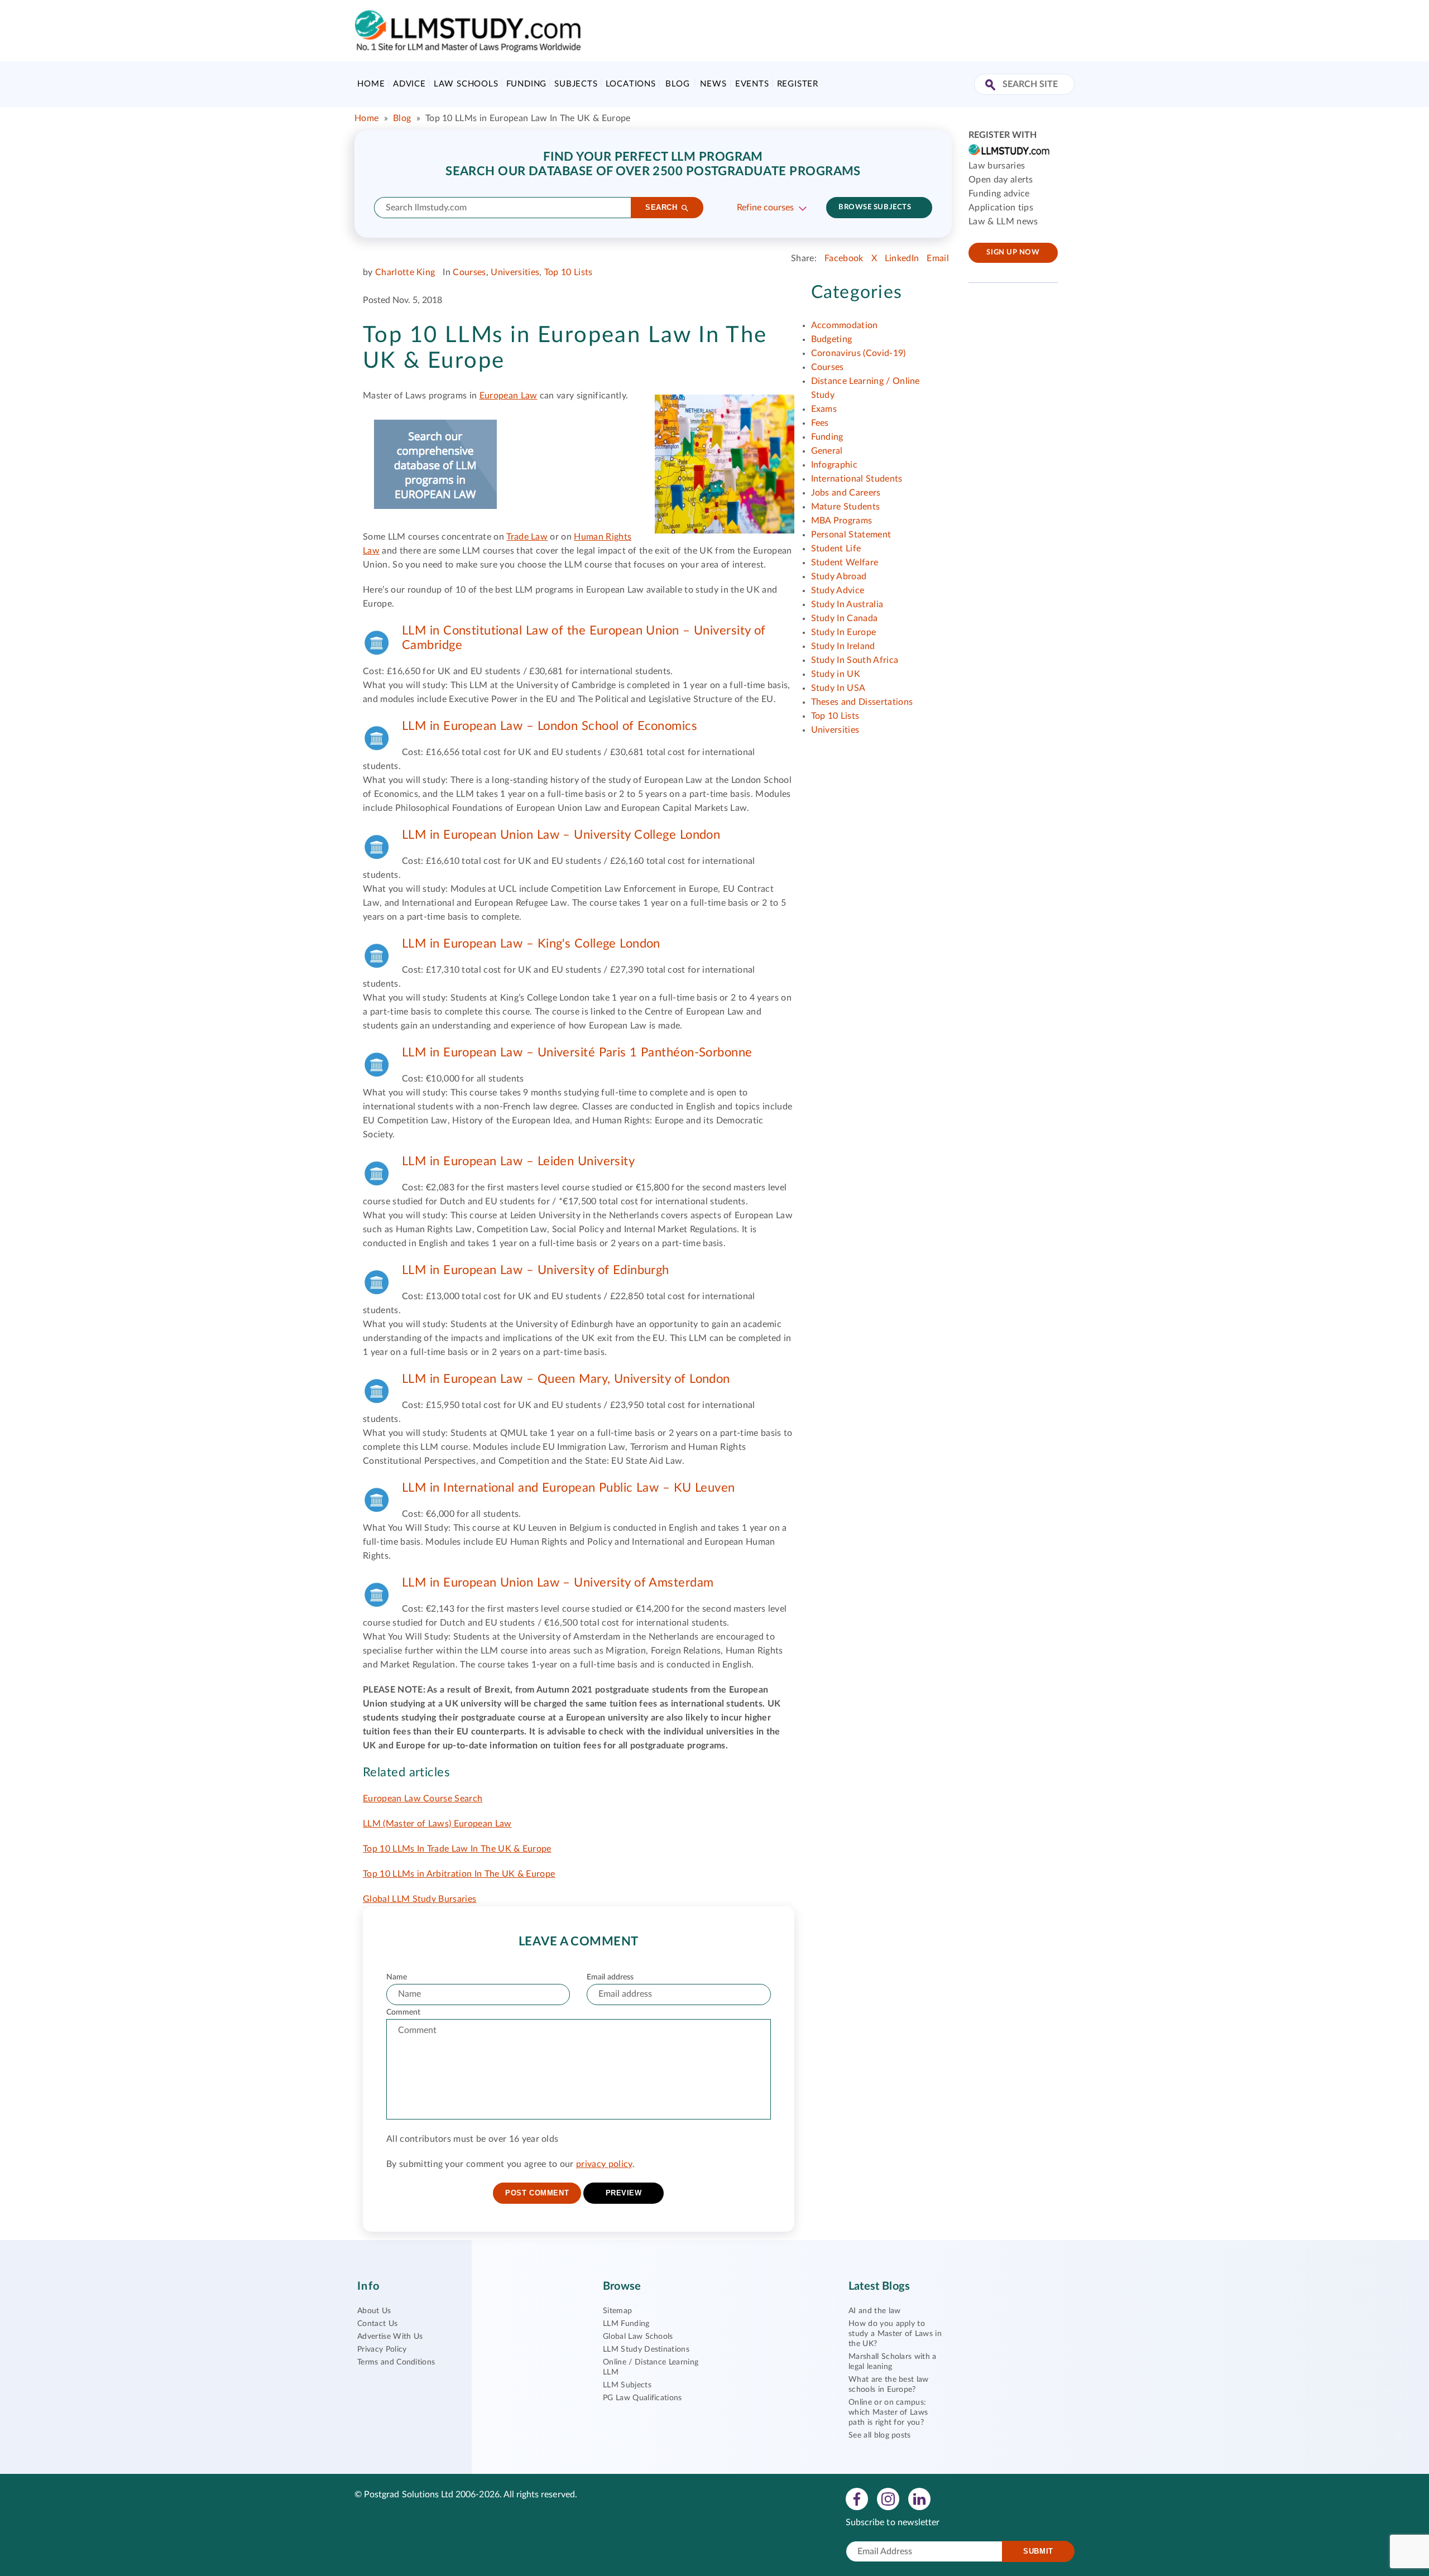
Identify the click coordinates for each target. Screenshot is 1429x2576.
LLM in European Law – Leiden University (518, 1161)
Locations (631, 84)
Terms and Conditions (396, 2362)
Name (397, 1977)
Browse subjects (875, 207)
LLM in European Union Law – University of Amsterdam (558, 1583)
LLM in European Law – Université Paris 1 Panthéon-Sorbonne (577, 1052)
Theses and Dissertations (862, 702)
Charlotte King (405, 272)
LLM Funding (626, 2324)
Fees (820, 423)
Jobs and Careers (846, 493)
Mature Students (846, 507)
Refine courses (765, 208)
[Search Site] (992, 86)
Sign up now (1013, 253)
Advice (409, 84)
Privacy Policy (382, 2349)
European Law (509, 396)
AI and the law (874, 2311)
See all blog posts (880, 2435)
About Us (374, 2311)
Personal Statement (851, 535)
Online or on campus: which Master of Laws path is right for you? (888, 2412)
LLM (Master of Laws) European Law (437, 1824)
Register (798, 84)
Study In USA (838, 688)
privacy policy (604, 2164)
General (827, 451)
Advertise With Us (390, 2337)
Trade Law (527, 537)
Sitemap (617, 2311)
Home (371, 84)
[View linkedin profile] (919, 2498)
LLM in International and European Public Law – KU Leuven (569, 1488)
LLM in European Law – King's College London (531, 944)
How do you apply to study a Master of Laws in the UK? (895, 2334)
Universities (515, 272)
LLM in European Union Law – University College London (561, 835)
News (713, 84)
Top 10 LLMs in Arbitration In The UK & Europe (459, 1874)
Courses (469, 272)
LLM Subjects (627, 2385)
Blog (677, 84)
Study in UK (836, 674)
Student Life (836, 549)
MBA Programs (842, 521)
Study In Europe (844, 632)
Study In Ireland (843, 646)
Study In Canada (845, 618)
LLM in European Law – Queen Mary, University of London (566, 1379)
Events (752, 84)
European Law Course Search (423, 1799)
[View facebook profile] (857, 2498)
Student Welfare (845, 563)
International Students (857, 479)
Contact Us (377, 2324)
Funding (527, 84)
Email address (610, 1977)
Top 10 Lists (569, 272)
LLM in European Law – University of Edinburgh (536, 1270)
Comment (403, 2012)
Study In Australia (847, 604)
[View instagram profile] (888, 2498)
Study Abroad (839, 576)
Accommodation (845, 325)
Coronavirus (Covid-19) (859, 353)
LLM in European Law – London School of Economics (550, 726)
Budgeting (832, 339)
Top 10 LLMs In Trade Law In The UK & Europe (457, 1849)
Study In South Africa (855, 660)
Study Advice (838, 590)
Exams (824, 409)
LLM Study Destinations (646, 2349)
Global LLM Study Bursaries (419, 1899)
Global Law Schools (638, 2337)
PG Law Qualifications (642, 2398)
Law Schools (466, 84)
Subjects (576, 84)
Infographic (835, 465)
